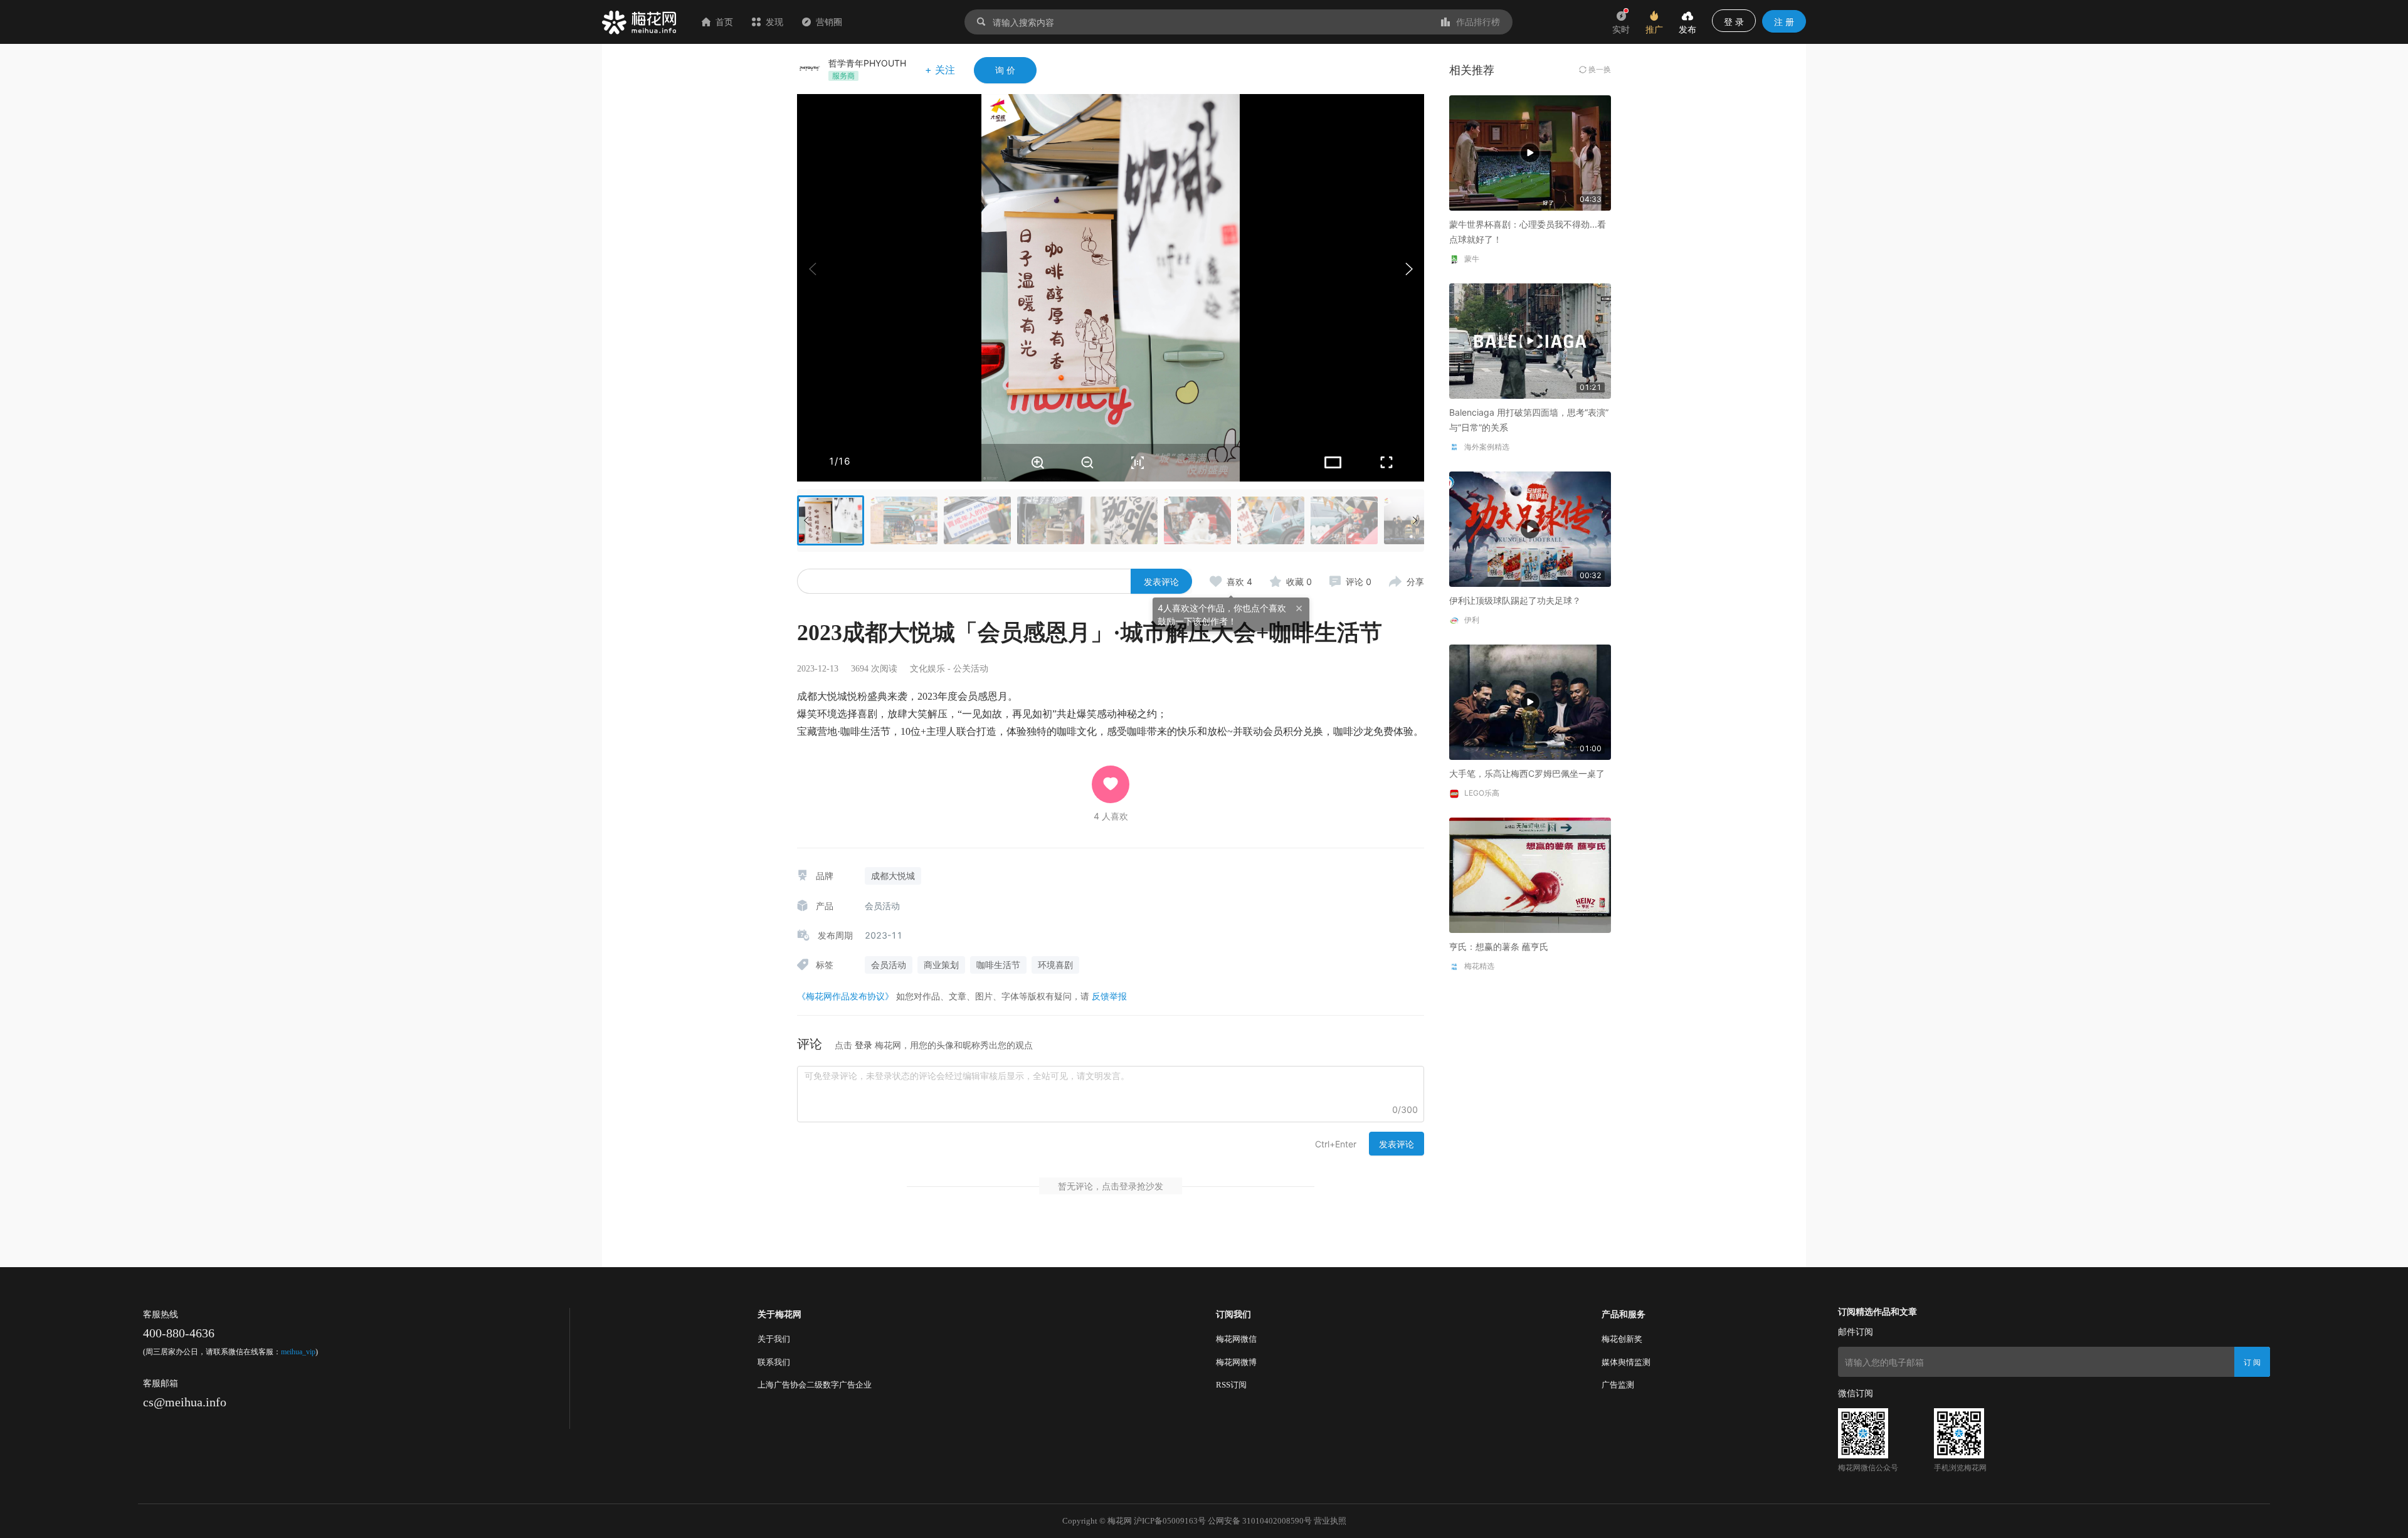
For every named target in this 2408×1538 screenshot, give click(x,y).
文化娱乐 (927, 669)
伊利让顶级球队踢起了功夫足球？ (1515, 600)
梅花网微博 (1236, 1362)
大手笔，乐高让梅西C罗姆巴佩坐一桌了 (1527, 773)
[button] (1408, 269)
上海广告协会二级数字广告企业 (815, 1385)
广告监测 (1618, 1385)
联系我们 (774, 1362)
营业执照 (1330, 1521)
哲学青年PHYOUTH (867, 63)
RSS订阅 (1231, 1385)
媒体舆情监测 (1626, 1362)
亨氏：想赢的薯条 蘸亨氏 (1499, 946)
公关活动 (971, 669)
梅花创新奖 (1622, 1339)
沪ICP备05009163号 (1170, 1521)
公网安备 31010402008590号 (1260, 1521)
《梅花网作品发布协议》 (845, 996)
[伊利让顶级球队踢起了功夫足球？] (1530, 528)
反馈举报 (1109, 996)
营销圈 (829, 22)
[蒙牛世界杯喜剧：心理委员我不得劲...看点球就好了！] (1530, 152)
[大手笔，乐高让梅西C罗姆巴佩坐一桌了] (1530, 701)
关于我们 (774, 1339)
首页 (724, 22)
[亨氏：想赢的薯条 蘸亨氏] (1530, 874)
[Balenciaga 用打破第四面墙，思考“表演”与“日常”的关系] (1530, 340)
